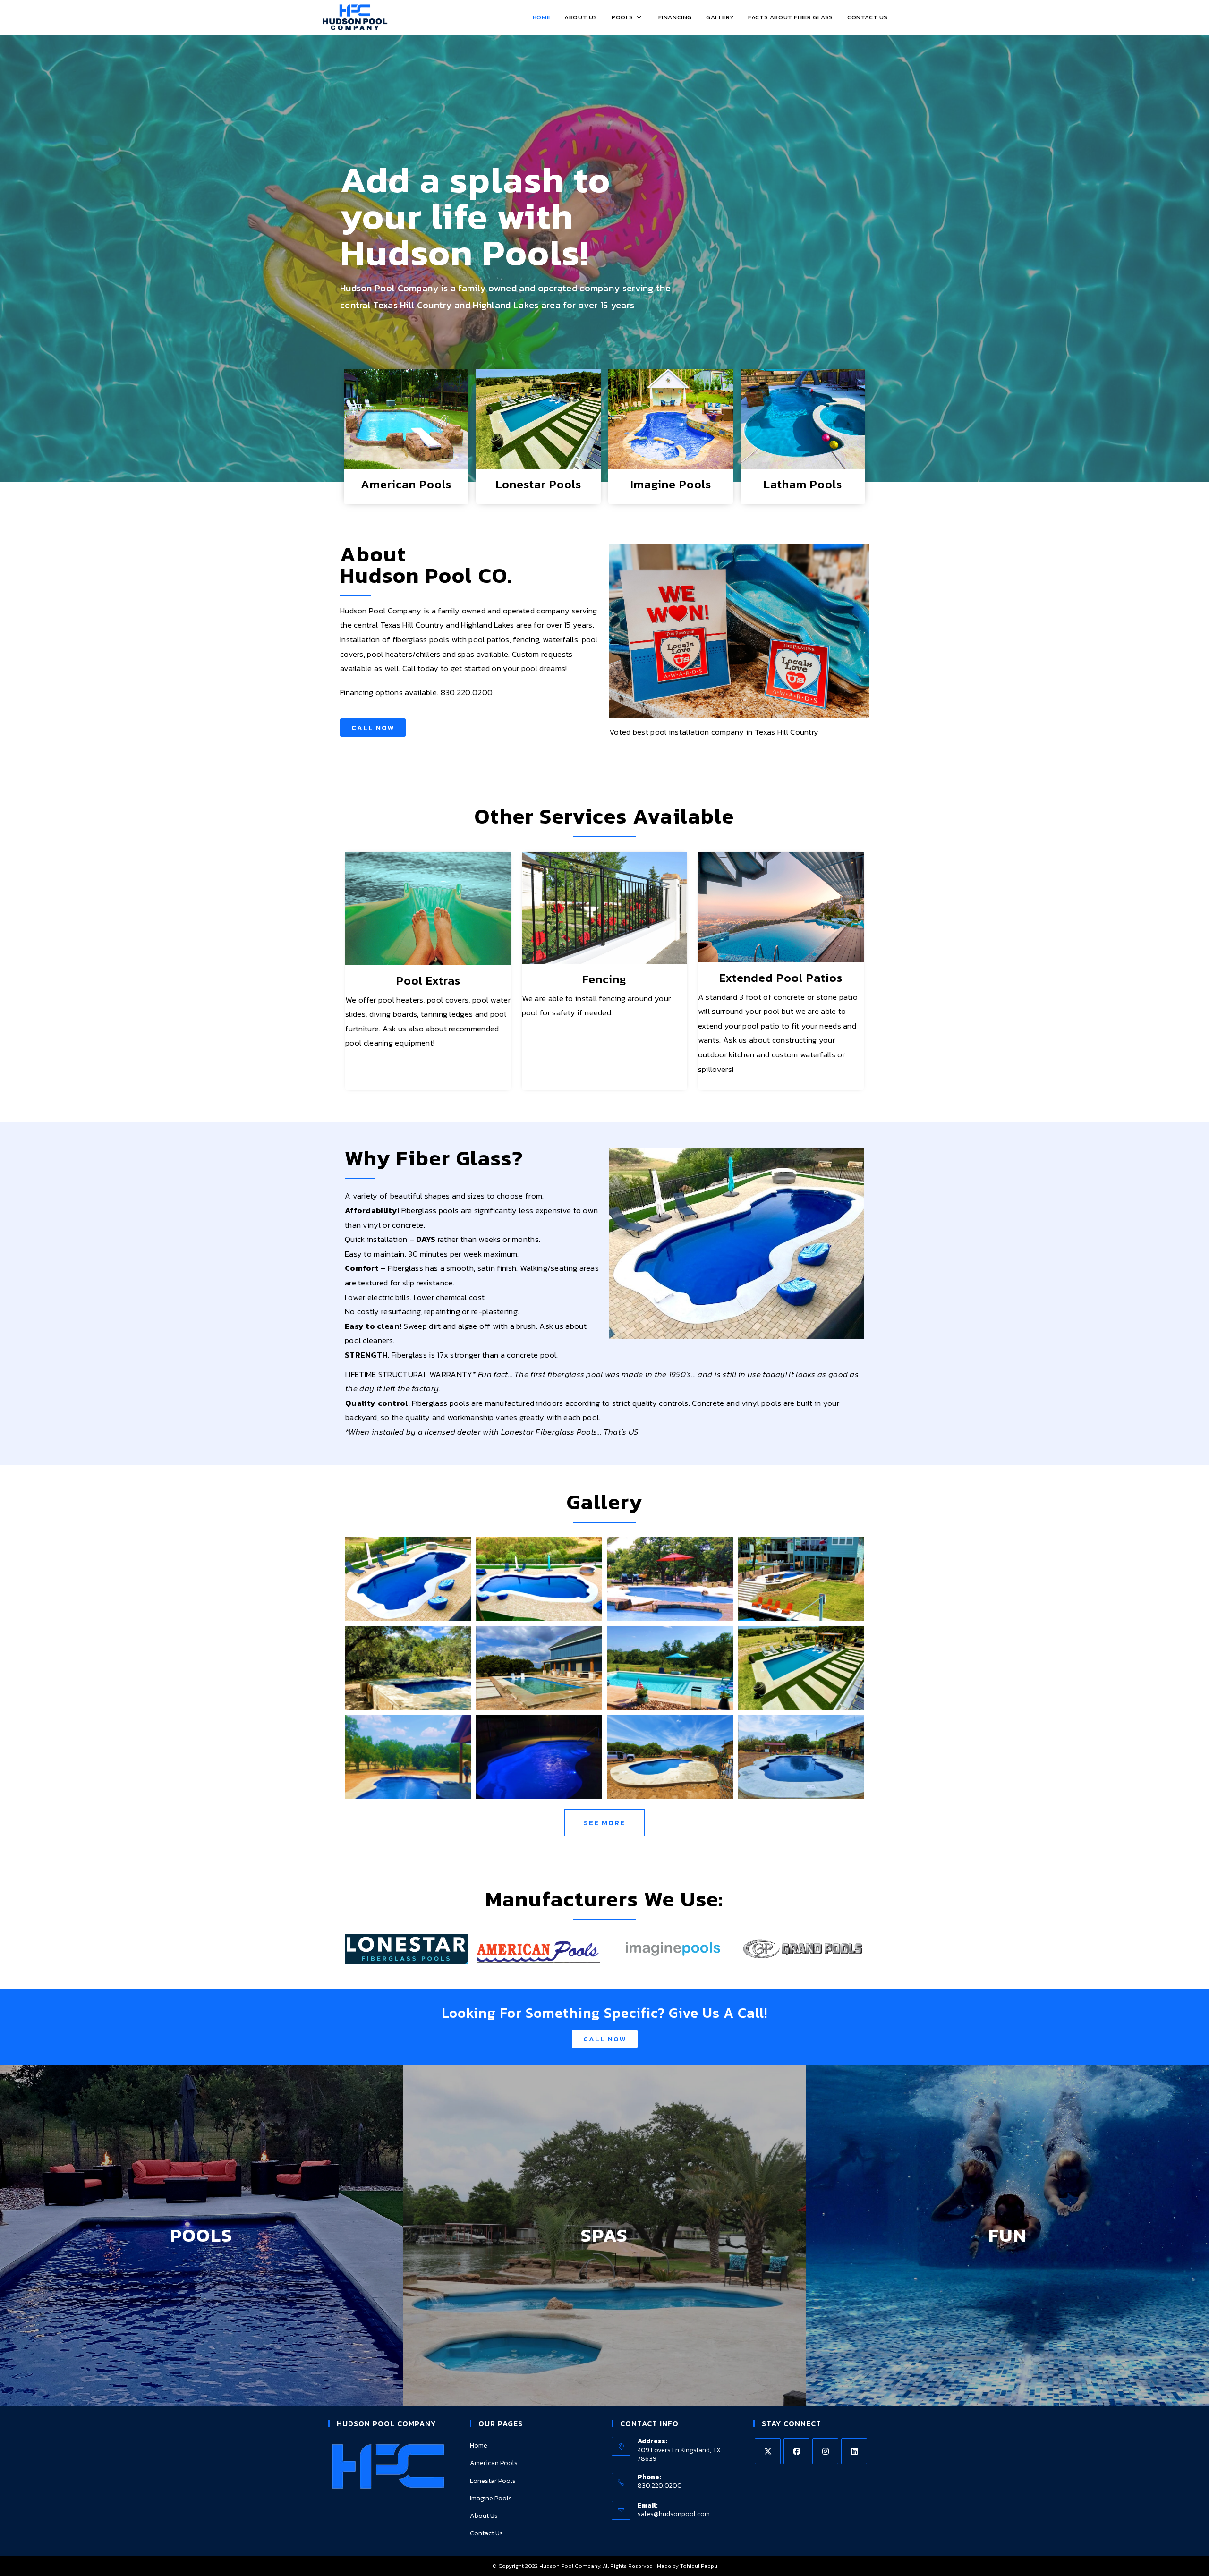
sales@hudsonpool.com (674, 2514)
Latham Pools (803, 484)
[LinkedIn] (854, 2451)
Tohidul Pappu (699, 2566)
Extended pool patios (781, 978)
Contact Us (486, 2533)
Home (479, 2445)
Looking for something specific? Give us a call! (604, 2013)
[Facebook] (796, 2451)
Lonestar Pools (539, 484)
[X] (768, 2451)
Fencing (604, 979)
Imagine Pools (671, 484)
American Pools (406, 484)
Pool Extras (428, 980)
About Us (484, 2516)
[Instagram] (825, 2451)
